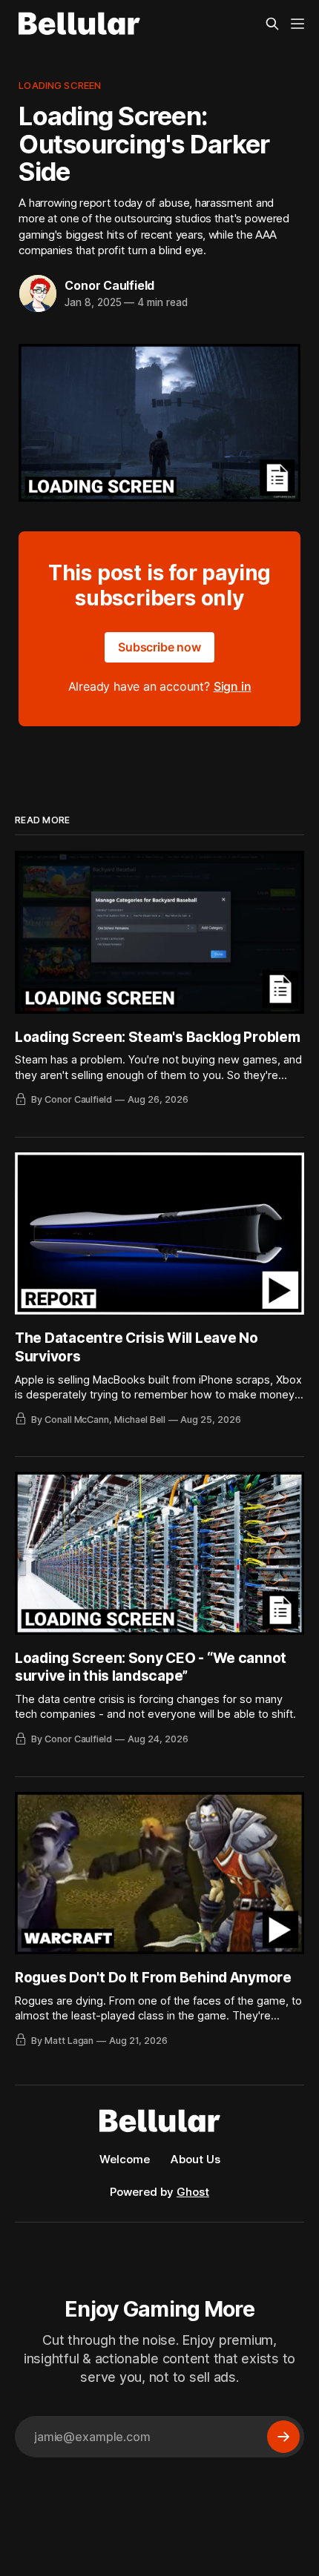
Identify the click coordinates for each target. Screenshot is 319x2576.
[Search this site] (272, 24)
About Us (195, 2159)
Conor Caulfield (109, 285)
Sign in (233, 686)
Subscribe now (159, 647)
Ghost (193, 2192)
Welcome (125, 2159)
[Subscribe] (283, 2437)
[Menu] (297, 24)
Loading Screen (60, 85)
